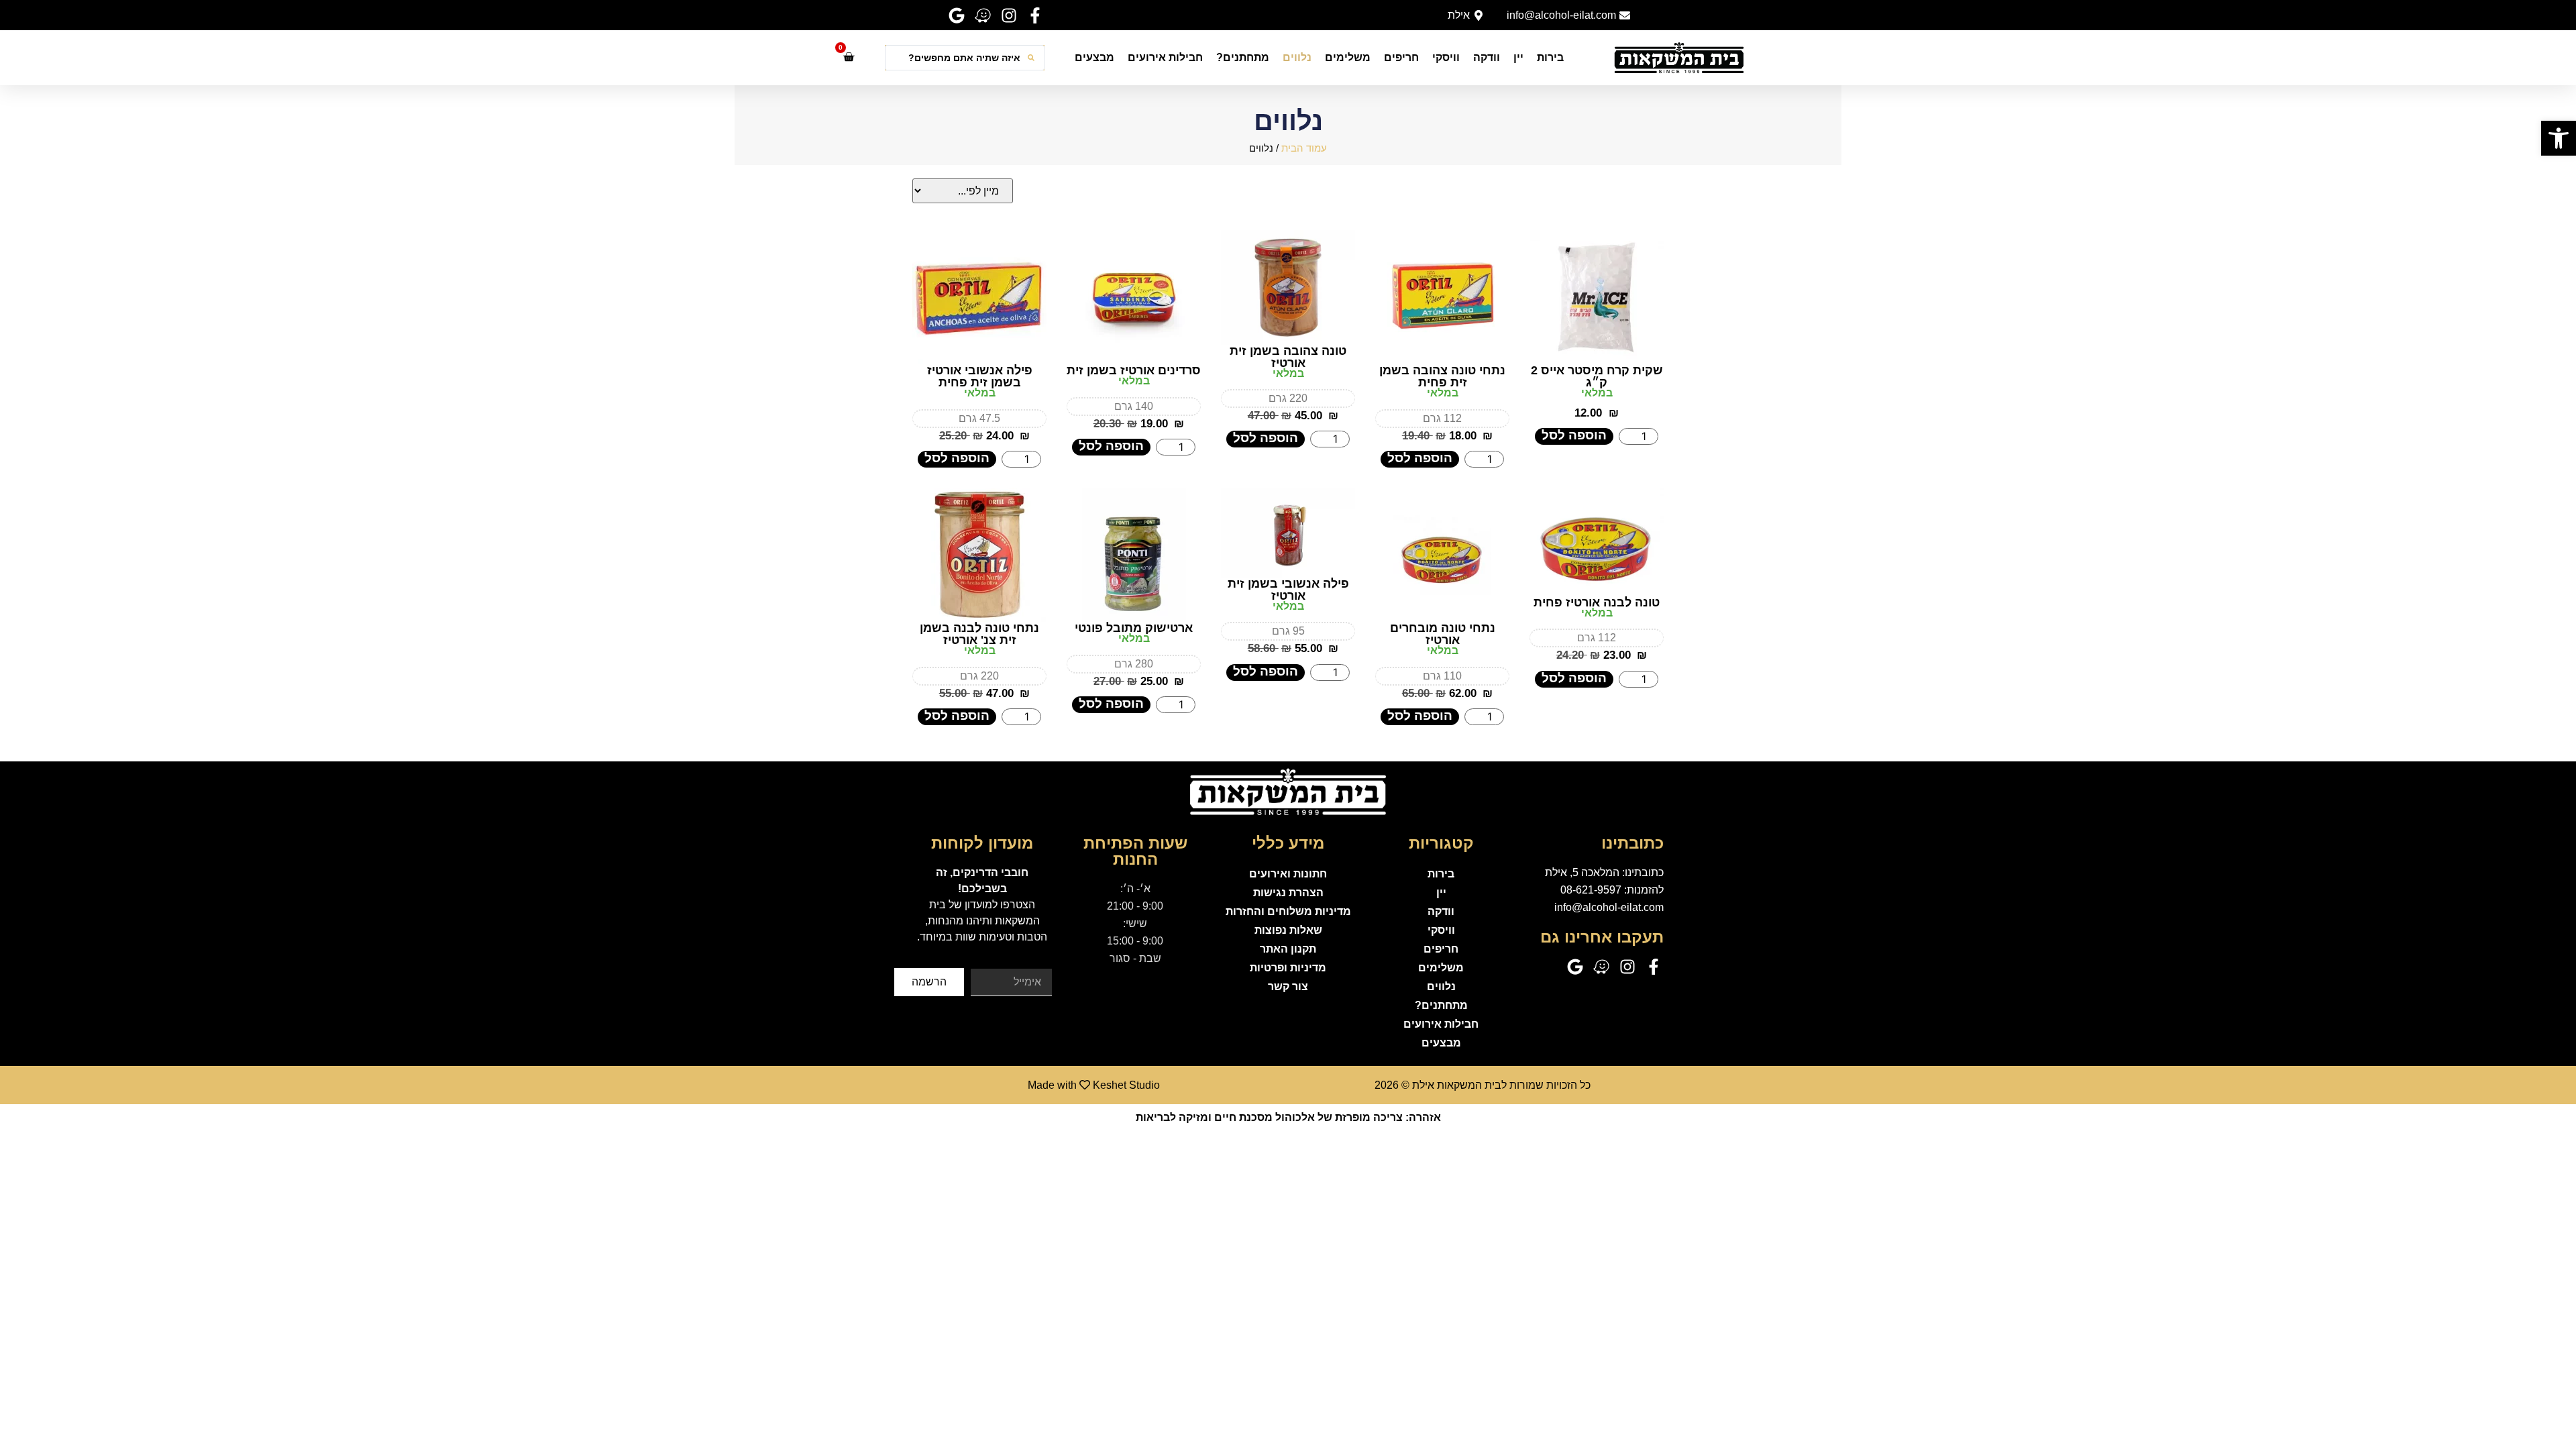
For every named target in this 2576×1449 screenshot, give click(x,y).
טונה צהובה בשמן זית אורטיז (1288, 357)
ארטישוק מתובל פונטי (1134, 628)
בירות (1550, 57)
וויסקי (1446, 57)
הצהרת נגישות (1288, 893)
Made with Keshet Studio (1094, 1085)
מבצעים (1094, 57)
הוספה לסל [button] (1574, 435)
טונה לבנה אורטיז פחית (1597, 602)
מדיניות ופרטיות (1288, 968)
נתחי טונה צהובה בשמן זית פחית (1442, 376)
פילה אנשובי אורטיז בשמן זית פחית (980, 376)
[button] (2559, 138)
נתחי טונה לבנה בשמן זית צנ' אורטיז (979, 634)
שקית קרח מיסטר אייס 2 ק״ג (1597, 376)
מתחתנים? (1243, 57)
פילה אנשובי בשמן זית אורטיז (1288, 590)
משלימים (1348, 57)
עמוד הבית (1304, 148)
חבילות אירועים (1165, 57)
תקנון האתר (1288, 949)
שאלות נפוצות (1288, 930)
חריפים (1401, 57)
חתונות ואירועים (1288, 874)
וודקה (1487, 57)
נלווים (1297, 57)
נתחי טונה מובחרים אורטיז (1443, 634)
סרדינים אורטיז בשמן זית (1134, 370)
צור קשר (1288, 986)
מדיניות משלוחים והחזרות (1288, 911)
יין (1518, 57)
